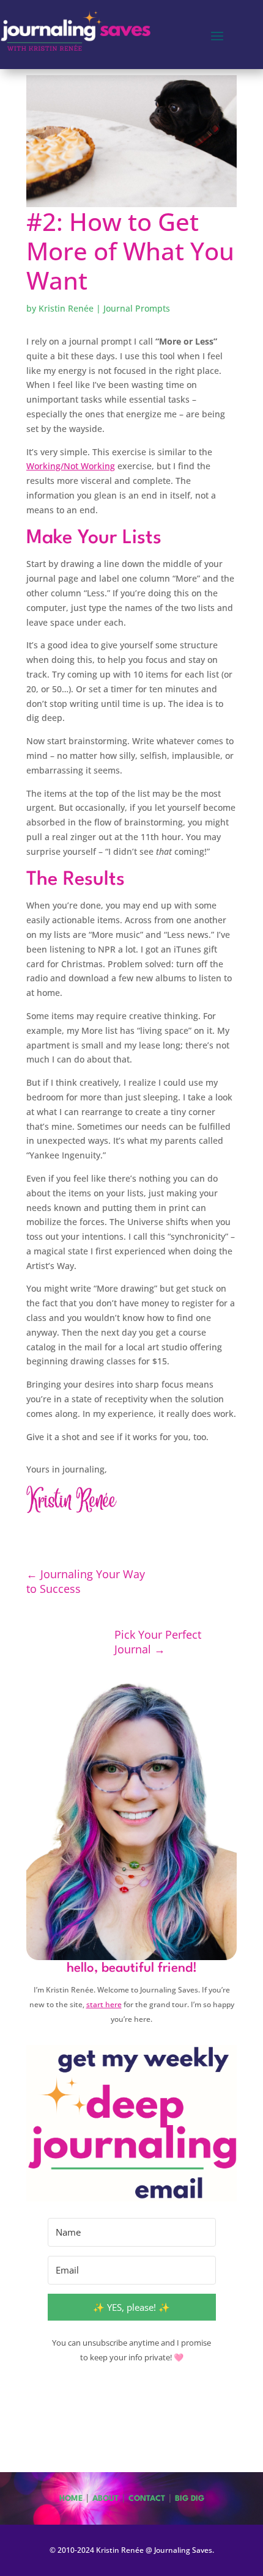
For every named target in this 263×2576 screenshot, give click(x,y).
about (106, 2499)
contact (147, 2499)
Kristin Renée (66, 308)
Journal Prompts (137, 308)
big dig (190, 2499)
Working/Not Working (71, 466)
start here (104, 2004)
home (71, 2499)
